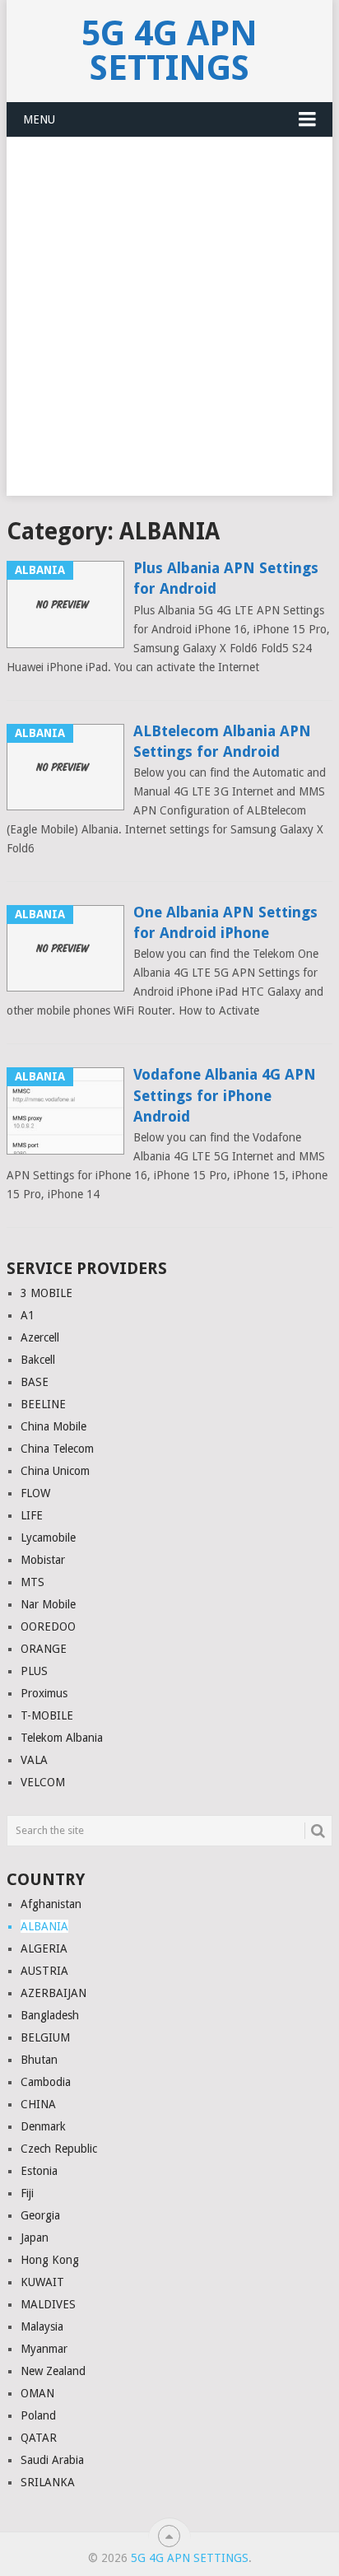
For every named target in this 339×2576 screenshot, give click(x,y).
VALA (34, 1760)
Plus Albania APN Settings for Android (226, 578)
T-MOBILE (47, 1715)
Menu (39, 119)
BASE (35, 1382)
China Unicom (55, 1471)
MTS (33, 1582)
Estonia (39, 2171)
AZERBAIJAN (53, 1993)
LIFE (32, 1515)
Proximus (44, 1693)
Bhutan (39, 2060)
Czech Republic (59, 2149)
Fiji (27, 2193)
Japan (35, 2238)
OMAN (37, 2393)
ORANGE (44, 1649)
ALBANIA (44, 1926)
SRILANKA (48, 2482)
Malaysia (42, 2326)
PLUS (34, 1671)
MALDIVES (48, 2304)
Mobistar (43, 1560)
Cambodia (46, 2082)
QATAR (39, 2438)
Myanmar (44, 2349)
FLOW (35, 1493)
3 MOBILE (46, 1293)
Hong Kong (50, 2260)
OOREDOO (48, 1626)
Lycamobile (48, 1538)
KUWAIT (42, 2282)
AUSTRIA (44, 1971)
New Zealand (53, 2371)
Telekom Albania (62, 1738)
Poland (38, 2415)
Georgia (40, 2215)
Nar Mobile (48, 1604)
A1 (28, 1315)
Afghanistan (51, 1904)
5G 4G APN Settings (169, 51)
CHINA (38, 2104)
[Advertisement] (169, 326)
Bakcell (38, 1360)
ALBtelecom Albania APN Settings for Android (222, 741)
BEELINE (43, 1404)
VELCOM (43, 1782)
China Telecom (57, 1449)
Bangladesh (50, 2015)
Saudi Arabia (52, 2460)
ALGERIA (44, 1948)
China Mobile (53, 1426)
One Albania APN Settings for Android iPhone (225, 922)
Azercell (40, 1337)
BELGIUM (45, 2037)
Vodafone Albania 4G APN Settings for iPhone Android (225, 1095)
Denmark (43, 2126)
